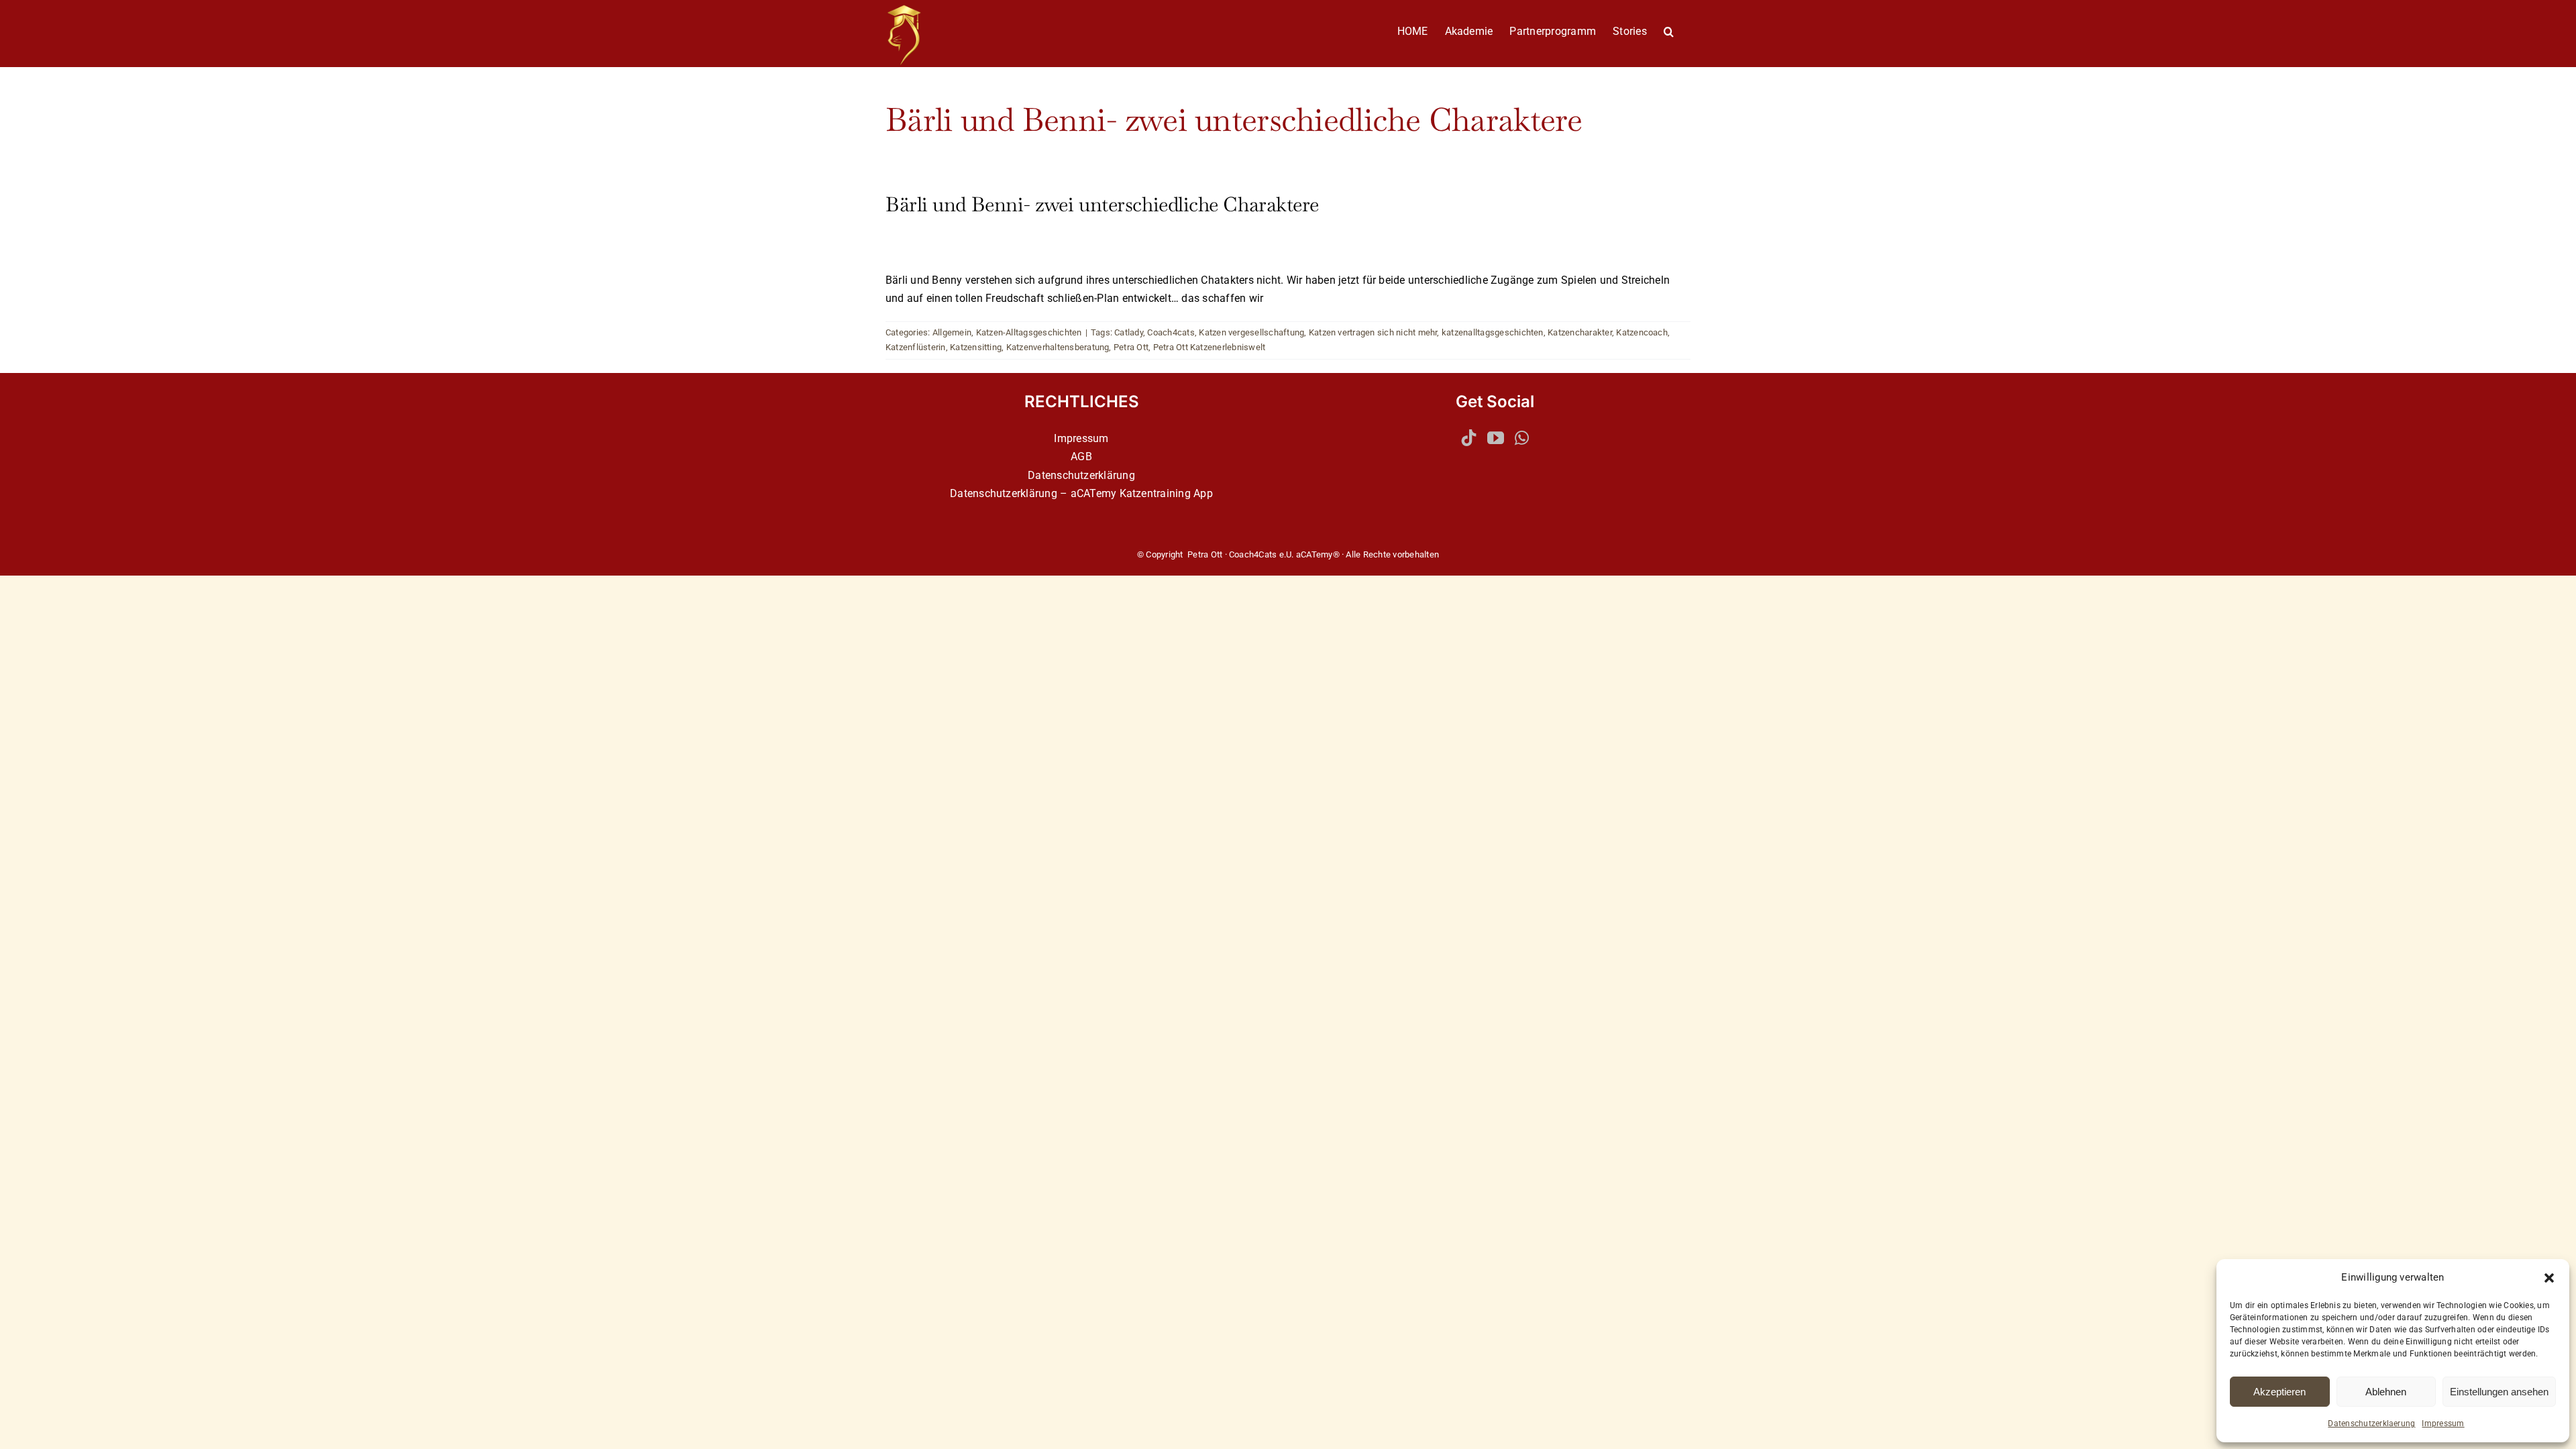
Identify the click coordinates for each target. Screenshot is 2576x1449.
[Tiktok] (1469, 438)
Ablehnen (2386, 1392)
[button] (2549, 1278)
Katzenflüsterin (916, 347)
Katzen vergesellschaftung (1251, 332)
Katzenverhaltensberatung (1058, 347)
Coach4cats (1171, 332)
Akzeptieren (2279, 1392)
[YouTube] (1496, 438)
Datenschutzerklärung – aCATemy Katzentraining (1070, 493)
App (1203, 493)
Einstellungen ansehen (2499, 1392)
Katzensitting (976, 347)
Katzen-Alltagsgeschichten (1029, 332)
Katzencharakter (1580, 332)
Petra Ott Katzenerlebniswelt (1210, 347)
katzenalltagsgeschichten (1493, 332)
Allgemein (952, 332)
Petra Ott (1131, 347)
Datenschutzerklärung (1081, 475)
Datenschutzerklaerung (2371, 1424)
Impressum (2443, 1424)
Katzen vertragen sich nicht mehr (1373, 332)
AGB (1081, 457)
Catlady (1129, 332)
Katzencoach (1642, 332)
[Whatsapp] (1522, 438)
